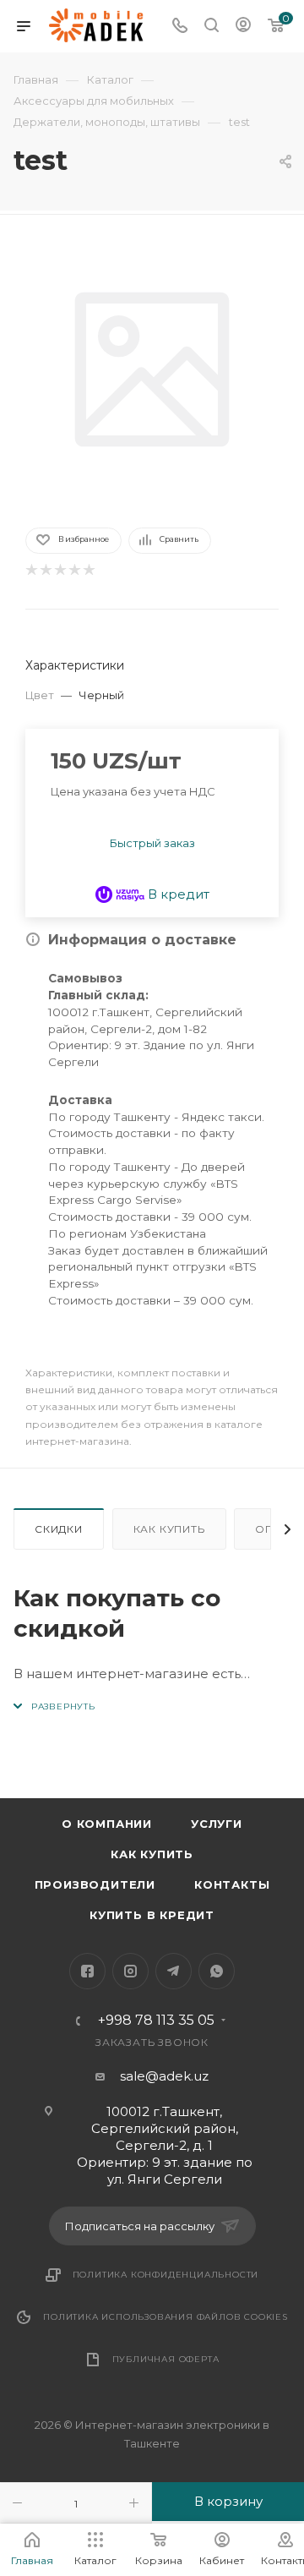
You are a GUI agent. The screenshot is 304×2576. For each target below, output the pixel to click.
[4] (74, 570)
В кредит (177, 894)
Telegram (174, 1971)
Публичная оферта (166, 2359)
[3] (60, 570)
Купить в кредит (152, 1915)
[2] (45, 570)
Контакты (232, 1884)
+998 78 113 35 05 (156, 2021)
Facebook (87, 1971)
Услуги (217, 1824)
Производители (95, 1884)
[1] (31, 570)
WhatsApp (217, 1971)
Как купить (169, 1529)
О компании (107, 1824)
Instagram (130, 1971)
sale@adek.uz (164, 2076)
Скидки (59, 1529)
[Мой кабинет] (243, 27)
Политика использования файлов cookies (166, 2317)
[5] (88, 570)
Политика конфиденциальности (166, 2275)
